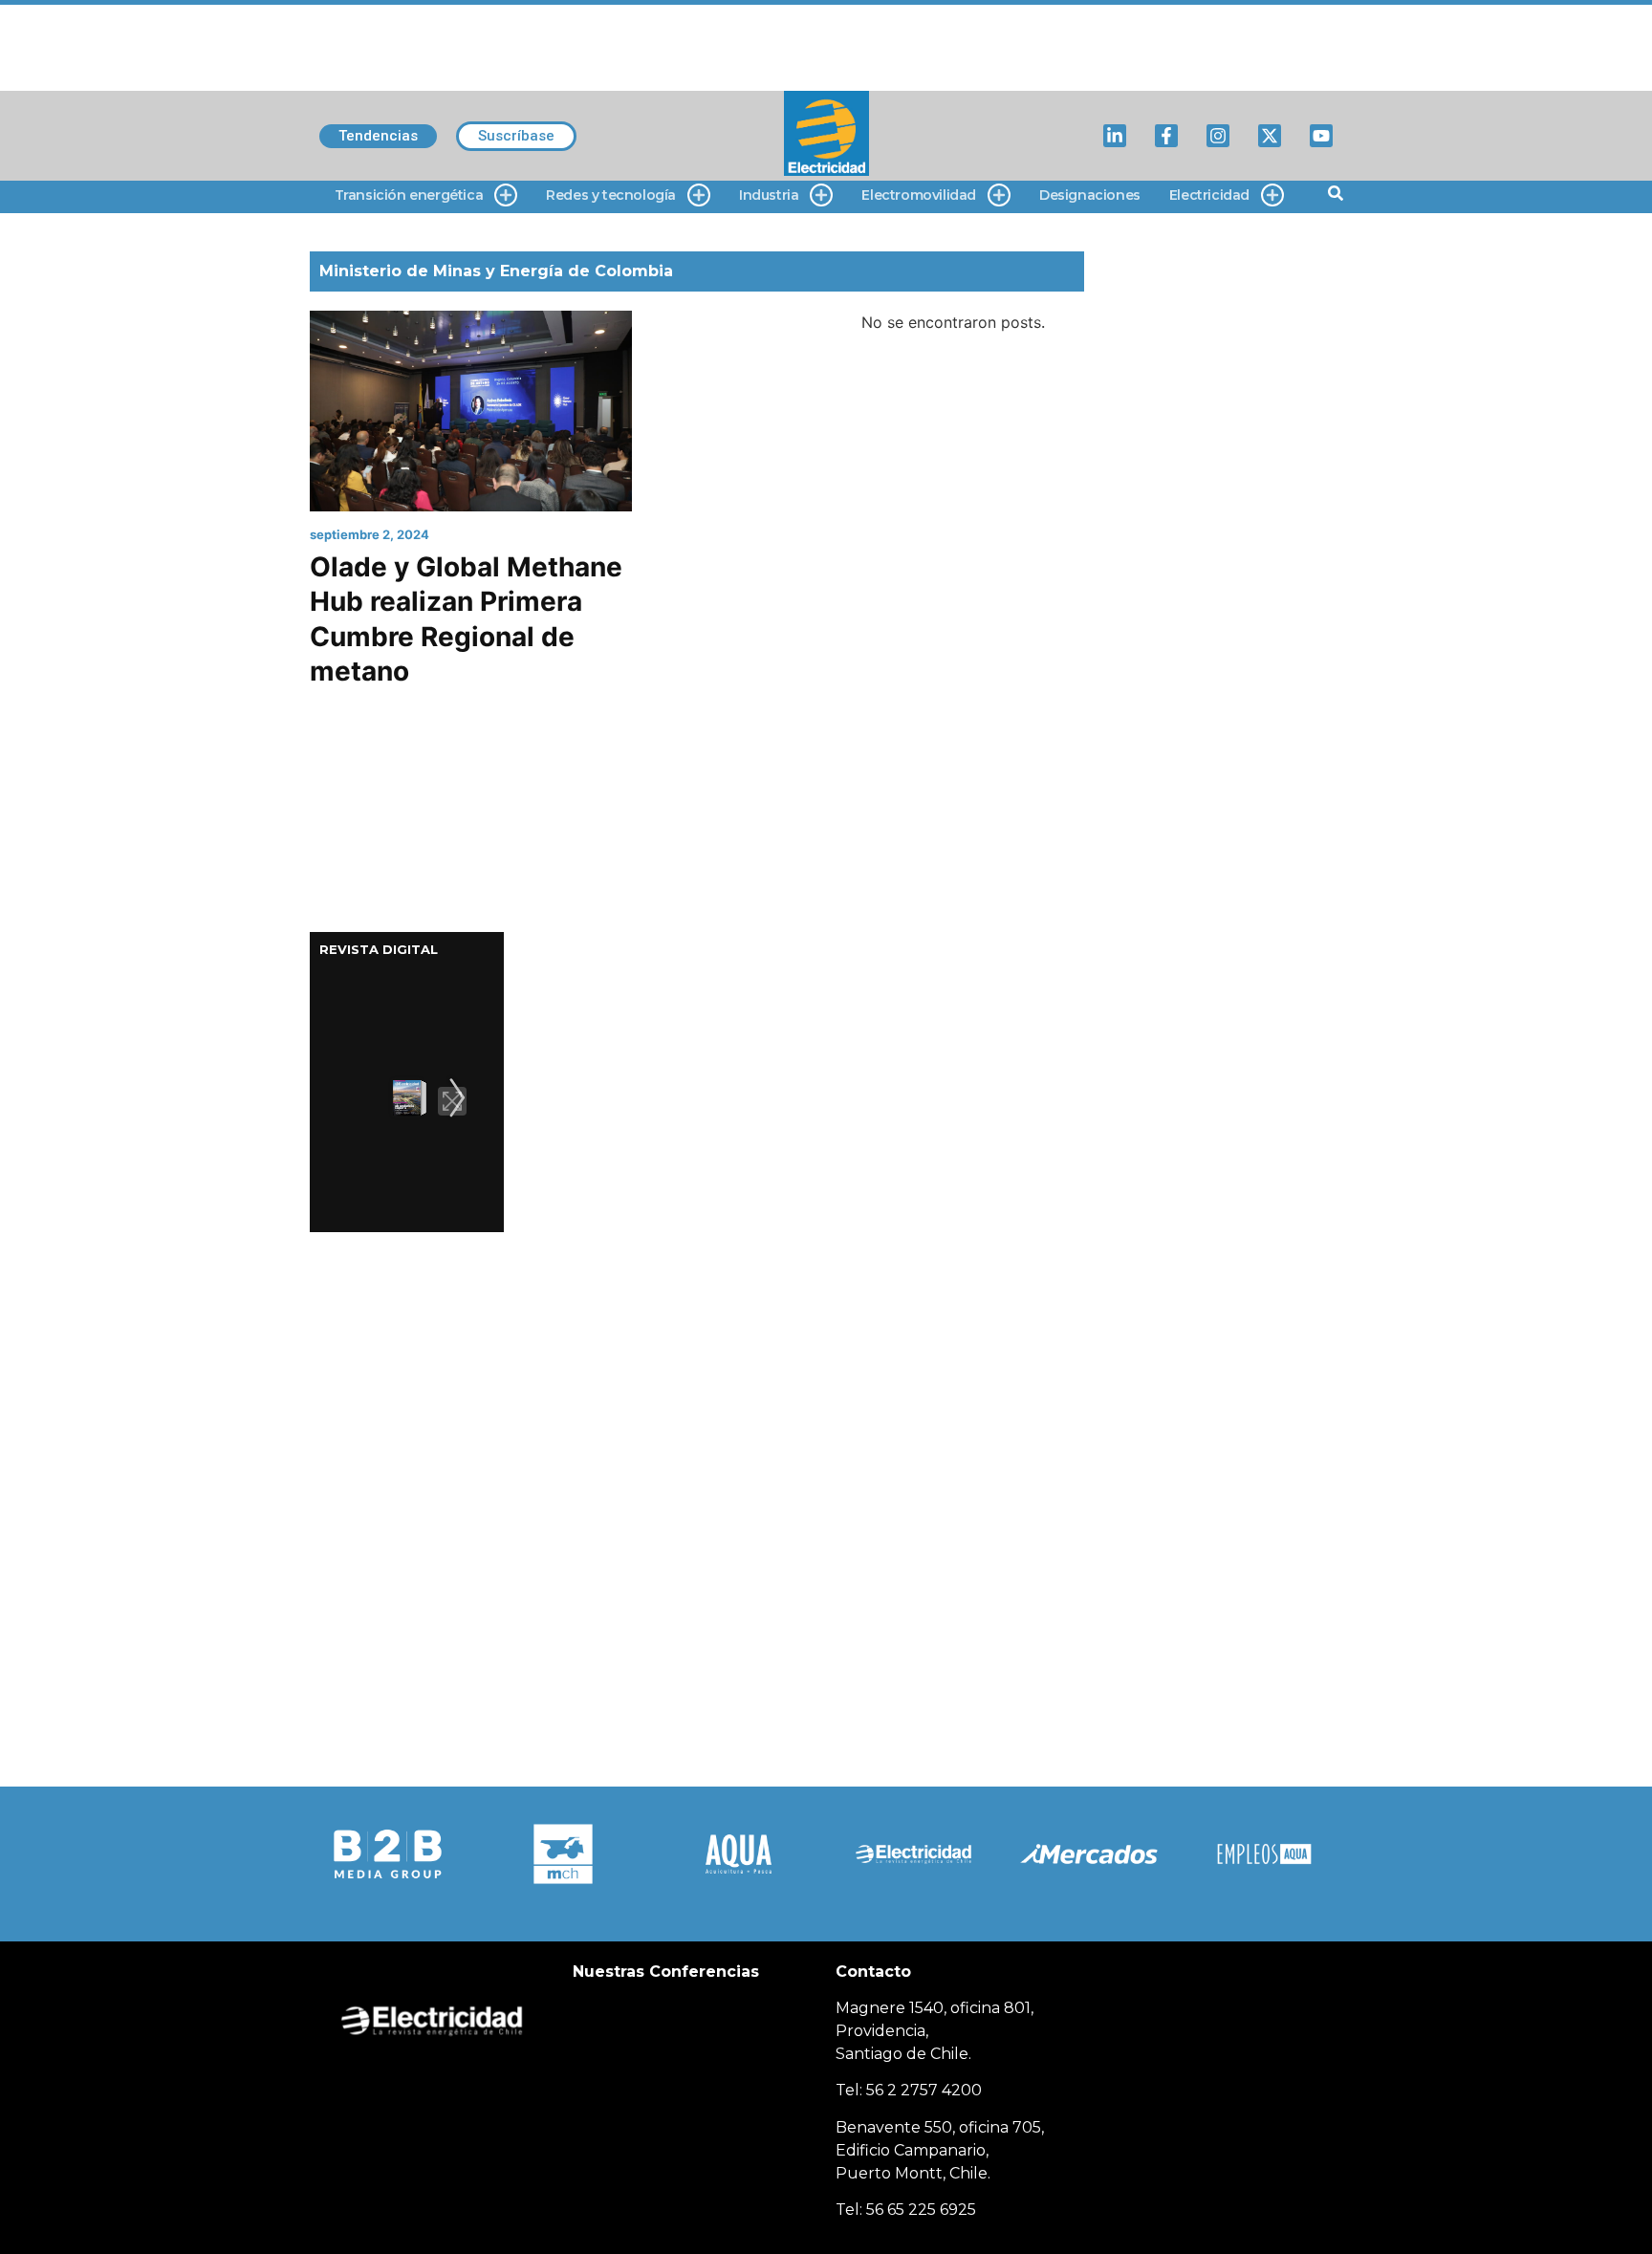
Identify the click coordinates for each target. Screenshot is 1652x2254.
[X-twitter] (1270, 136)
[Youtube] (1321, 136)
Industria (769, 195)
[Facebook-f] (1166, 136)
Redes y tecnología (611, 195)
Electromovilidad (919, 195)
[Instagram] (1218, 136)
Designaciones (1090, 195)
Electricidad (1209, 195)
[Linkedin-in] (1115, 136)
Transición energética (409, 195)
